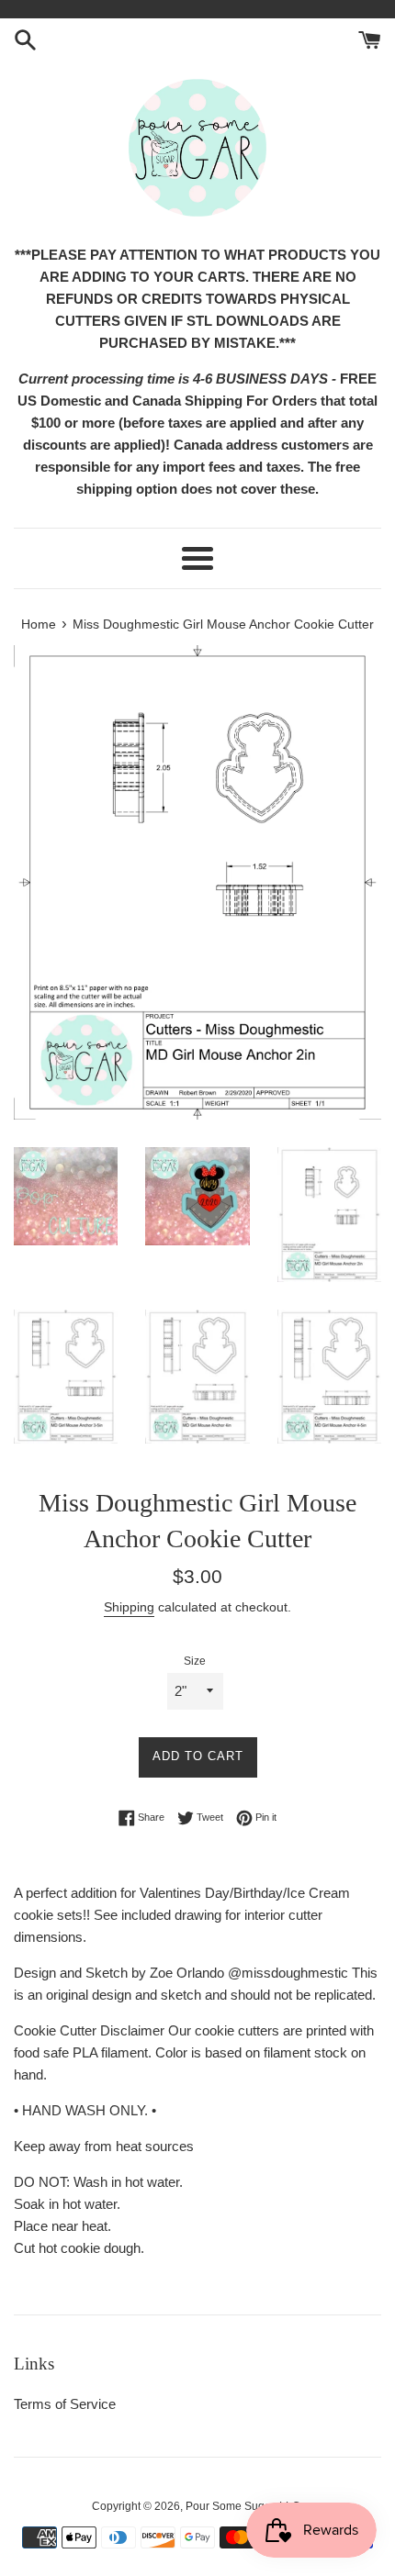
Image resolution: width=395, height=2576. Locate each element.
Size (195, 1661)
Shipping (129, 1607)
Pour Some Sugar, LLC (243, 2506)
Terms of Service (65, 2404)
